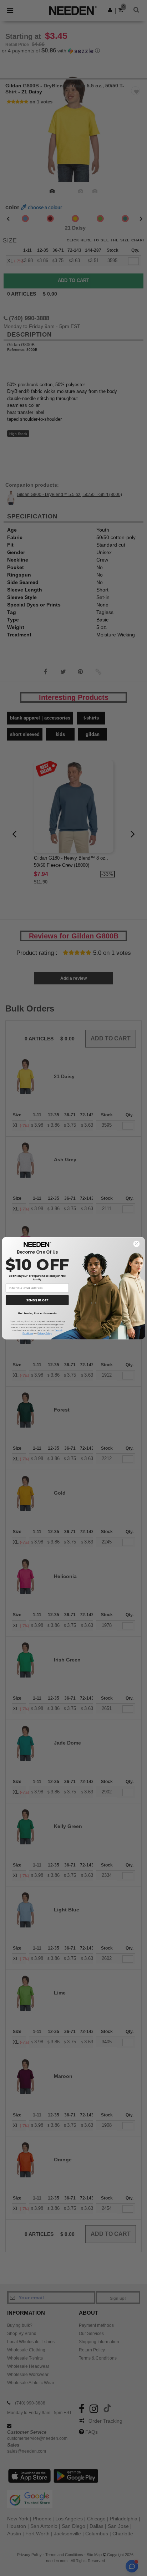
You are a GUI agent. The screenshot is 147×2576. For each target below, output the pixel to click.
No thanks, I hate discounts (37, 1313)
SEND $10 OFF (37, 1300)
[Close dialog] (136, 1244)
